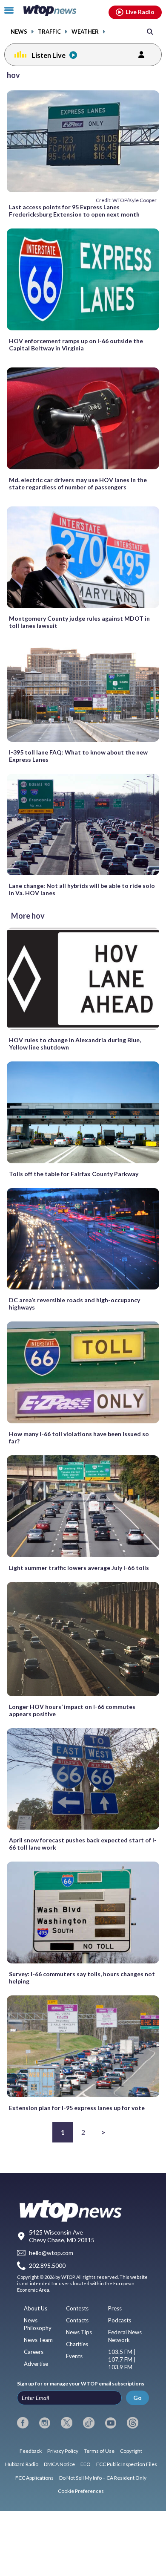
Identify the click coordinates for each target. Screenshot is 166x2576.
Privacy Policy (63, 2451)
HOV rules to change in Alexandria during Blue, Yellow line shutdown (75, 1044)
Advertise (36, 2364)
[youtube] (111, 2423)
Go (137, 2398)
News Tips (79, 2332)
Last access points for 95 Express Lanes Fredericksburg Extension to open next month (74, 211)
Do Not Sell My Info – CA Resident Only (103, 2478)
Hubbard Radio (22, 2464)
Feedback (31, 2451)
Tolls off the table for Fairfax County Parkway (74, 1174)
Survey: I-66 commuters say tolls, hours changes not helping (82, 1978)
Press (115, 2308)
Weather (85, 32)
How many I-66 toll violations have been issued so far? (79, 1437)
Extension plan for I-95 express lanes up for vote (77, 2108)
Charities (77, 2344)
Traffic (49, 32)
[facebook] (23, 2423)
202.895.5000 (47, 2266)
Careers (34, 2352)
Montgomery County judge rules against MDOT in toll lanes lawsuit (79, 622)
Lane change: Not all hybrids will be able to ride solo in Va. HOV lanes (82, 889)
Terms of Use (99, 2451)
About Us (36, 2308)
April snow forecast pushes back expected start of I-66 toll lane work (83, 1844)
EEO (86, 2464)
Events (74, 2356)
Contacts (77, 2320)
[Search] (150, 31)
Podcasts (120, 2320)
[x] (67, 2423)
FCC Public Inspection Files (127, 2464)
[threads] (133, 2423)
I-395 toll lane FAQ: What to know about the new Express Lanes (78, 756)
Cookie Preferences (81, 2491)
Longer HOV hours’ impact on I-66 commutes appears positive (72, 1710)
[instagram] (45, 2423)
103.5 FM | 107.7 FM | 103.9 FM (122, 2359)
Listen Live (49, 55)
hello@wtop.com (51, 2253)
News (19, 32)
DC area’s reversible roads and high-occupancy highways (74, 1304)
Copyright (131, 2451)
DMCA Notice (59, 2464)
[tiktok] (89, 2423)
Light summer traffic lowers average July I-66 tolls (79, 1568)
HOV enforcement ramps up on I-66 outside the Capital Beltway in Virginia (76, 344)
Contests (77, 2308)
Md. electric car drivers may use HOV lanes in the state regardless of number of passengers (78, 483)
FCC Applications (34, 2478)
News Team (38, 2340)
